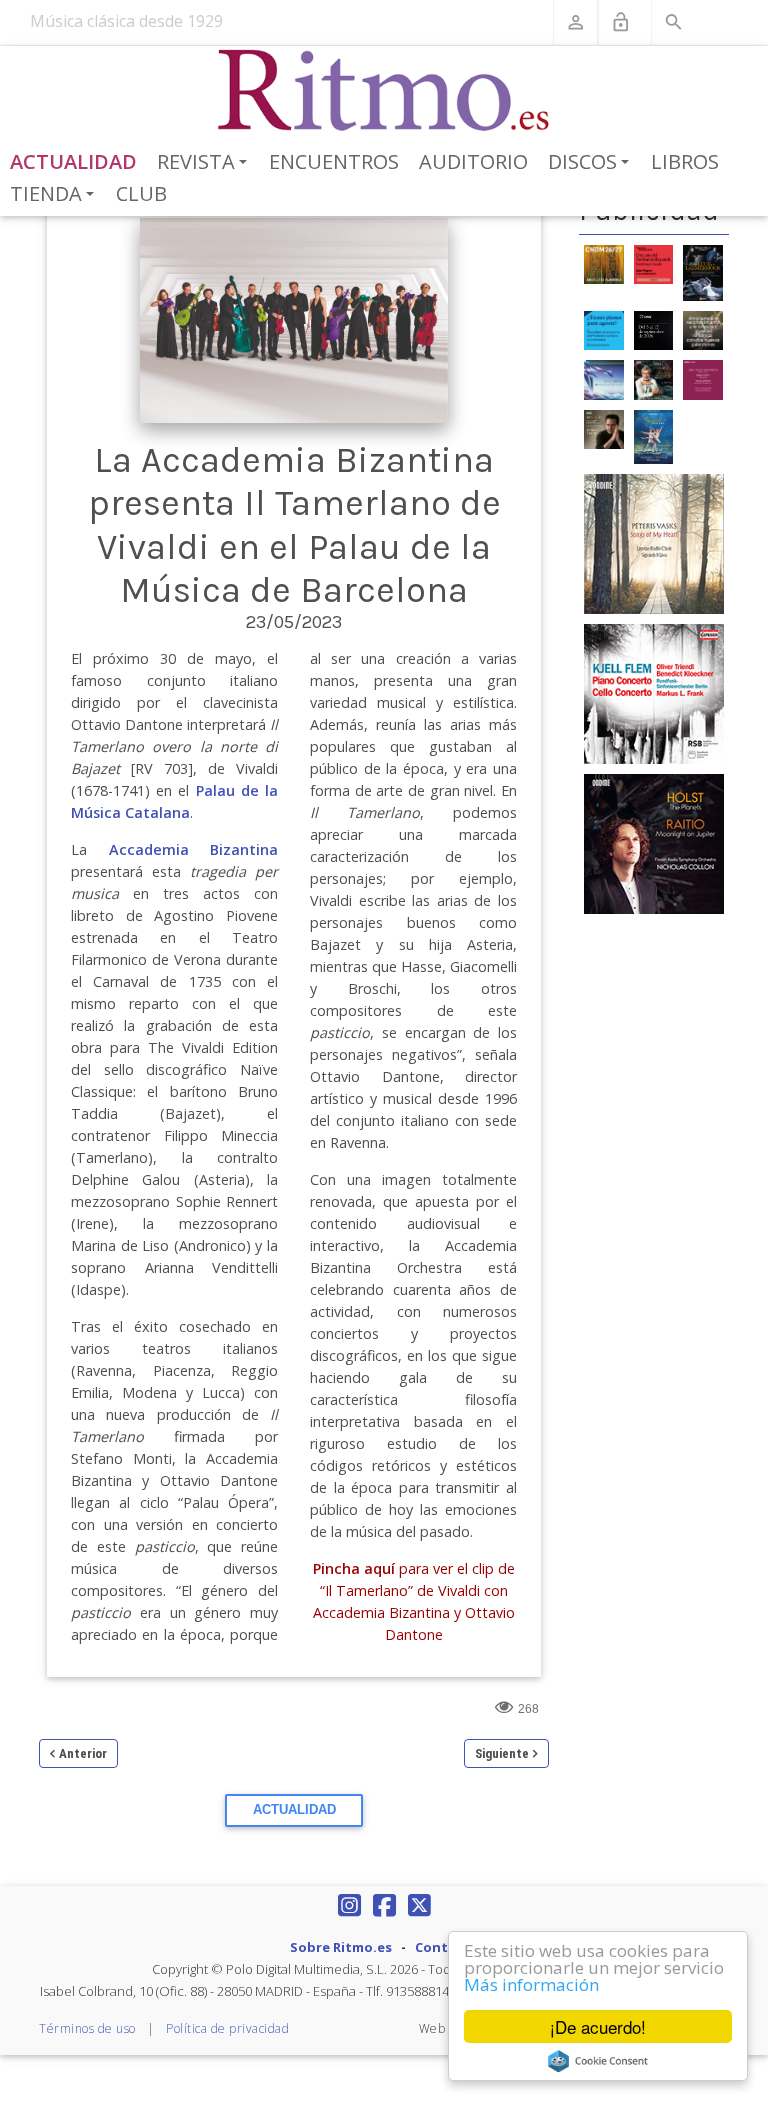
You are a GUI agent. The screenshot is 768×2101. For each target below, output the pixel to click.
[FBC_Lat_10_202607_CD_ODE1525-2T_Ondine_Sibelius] (654, 379)
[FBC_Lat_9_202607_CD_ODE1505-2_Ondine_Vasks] (654, 543)
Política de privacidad (227, 2028)
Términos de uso (87, 2028)
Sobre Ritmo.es (341, 1947)
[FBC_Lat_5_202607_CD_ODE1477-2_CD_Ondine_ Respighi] (604, 428)
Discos (592, 163)
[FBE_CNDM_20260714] (604, 263)
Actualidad (73, 161)
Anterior (83, 1753)
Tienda (55, 195)
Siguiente (502, 1753)
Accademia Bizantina (194, 849)
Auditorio (473, 161)
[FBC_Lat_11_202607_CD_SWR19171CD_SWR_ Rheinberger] (703, 379)
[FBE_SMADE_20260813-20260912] (654, 329)
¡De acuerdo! (598, 2026)
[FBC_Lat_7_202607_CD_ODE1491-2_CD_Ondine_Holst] (654, 843)
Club (141, 193)
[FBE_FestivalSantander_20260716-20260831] (604, 329)
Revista (205, 163)
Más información (531, 1984)
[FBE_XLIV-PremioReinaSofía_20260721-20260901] (703, 329)
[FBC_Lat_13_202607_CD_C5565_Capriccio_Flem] (654, 693)
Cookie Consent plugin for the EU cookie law (598, 2061)
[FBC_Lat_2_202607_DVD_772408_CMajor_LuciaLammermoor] (703, 271)
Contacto (447, 1947)
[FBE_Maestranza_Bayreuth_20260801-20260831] (654, 263)
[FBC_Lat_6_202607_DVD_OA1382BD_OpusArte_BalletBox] (654, 436)
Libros (685, 161)
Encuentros (334, 161)
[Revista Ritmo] (384, 91)
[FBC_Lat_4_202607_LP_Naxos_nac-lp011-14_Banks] (604, 379)
